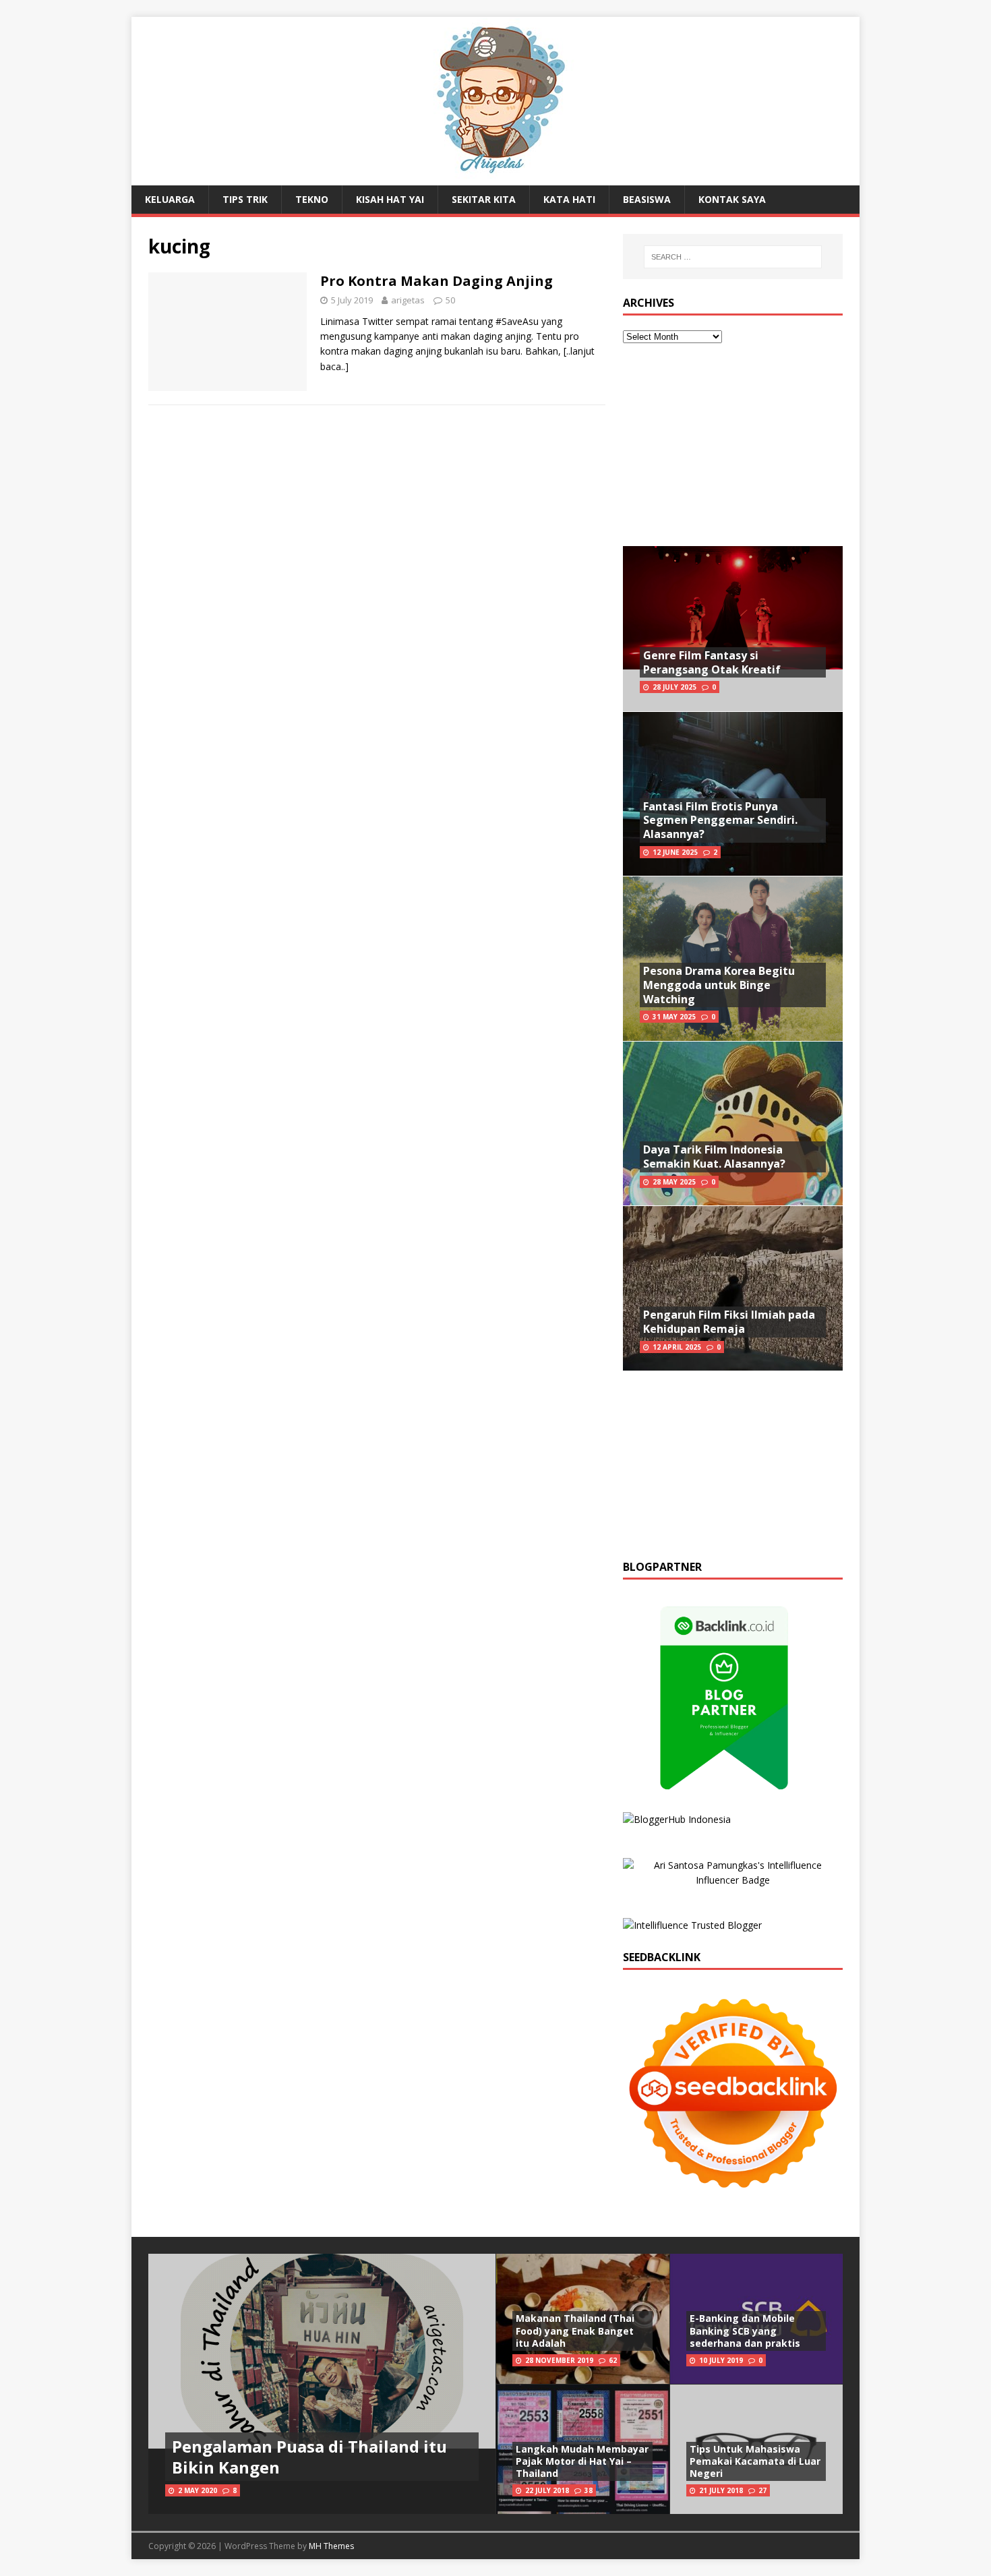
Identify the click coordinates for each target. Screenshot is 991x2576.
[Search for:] (733, 257)
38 (589, 2490)
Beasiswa (647, 199)
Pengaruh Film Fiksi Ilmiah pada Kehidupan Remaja (729, 1322)
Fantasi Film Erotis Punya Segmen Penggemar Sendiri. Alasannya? (720, 820)
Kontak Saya (732, 199)
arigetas (408, 300)
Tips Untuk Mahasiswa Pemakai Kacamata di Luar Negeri (755, 2461)
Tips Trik (245, 199)
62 (613, 2360)
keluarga (170, 199)
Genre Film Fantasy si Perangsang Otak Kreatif (712, 662)
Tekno (312, 199)
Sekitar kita (484, 199)
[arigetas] (495, 178)
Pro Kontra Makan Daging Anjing (437, 281)
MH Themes (331, 2546)
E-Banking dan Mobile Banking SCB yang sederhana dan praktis (745, 2330)
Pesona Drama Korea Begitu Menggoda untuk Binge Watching (719, 985)
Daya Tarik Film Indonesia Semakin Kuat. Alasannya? (714, 1157)
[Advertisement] (733, 445)
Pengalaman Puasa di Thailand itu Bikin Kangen (309, 2457)
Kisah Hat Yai (390, 199)
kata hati (569, 199)
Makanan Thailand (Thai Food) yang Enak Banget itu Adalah (575, 2330)
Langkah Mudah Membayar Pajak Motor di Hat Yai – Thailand (582, 2461)
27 (762, 2490)
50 (450, 300)
